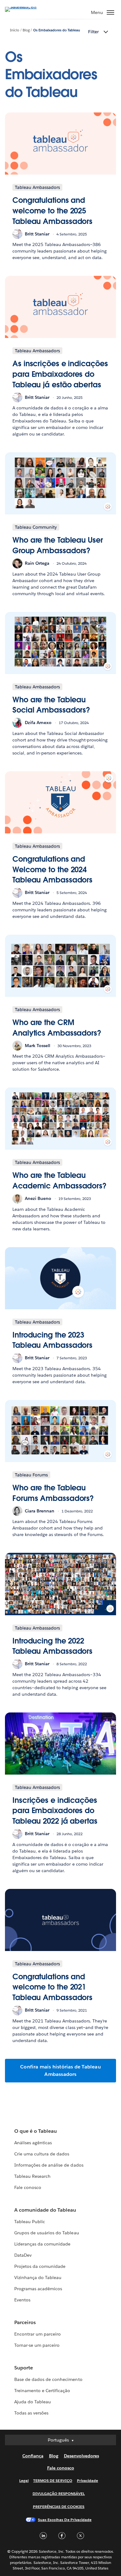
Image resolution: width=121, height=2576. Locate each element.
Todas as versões (31, 2413)
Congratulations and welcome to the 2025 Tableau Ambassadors (52, 211)
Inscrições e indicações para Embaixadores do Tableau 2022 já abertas (55, 1811)
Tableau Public (30, 2222)
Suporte (24, 2368)
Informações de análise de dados (49, 2165)
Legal (24, 2480)
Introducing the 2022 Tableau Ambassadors (52, 1646)
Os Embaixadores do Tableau (57, 30)
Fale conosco (28, 2187)
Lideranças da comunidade (42, 2244)
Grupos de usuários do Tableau (47, 2233)
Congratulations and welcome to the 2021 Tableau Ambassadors (52, 1987)
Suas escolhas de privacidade (65, 2520)
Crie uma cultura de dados (42, 2154)
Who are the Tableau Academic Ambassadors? (59, 1181)
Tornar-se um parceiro (37, 2345)
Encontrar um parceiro (38, 2334)
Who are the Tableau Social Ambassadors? (51, 705)
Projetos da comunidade (40, 2266)
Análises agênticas (33, 2143)
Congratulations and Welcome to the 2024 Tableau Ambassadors (52, 869)
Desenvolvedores (81, 2456)
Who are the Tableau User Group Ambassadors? (58, 545)
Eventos (22, 2300)
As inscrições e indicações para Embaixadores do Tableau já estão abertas (60, 374)
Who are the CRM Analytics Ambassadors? (57, 1028)
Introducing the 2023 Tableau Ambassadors (52, 1340)
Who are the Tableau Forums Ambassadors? (53, 1493)
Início (15, 30)
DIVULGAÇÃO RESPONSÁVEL (59, 2494)
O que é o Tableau (36, 2131)
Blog (26, 30)
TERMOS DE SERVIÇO (53, 2480)
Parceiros (25, 2322)
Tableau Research (32, 2176)
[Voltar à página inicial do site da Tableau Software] (27, 7)
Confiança (33, 2456)
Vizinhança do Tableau (38, 2277)
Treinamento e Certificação (42, 2391)
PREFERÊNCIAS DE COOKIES (59, 2507)
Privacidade (87, 2480)
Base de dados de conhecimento (48, 2379)
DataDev (23, 2255)
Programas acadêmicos (38, 2289)
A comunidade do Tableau (45, 2210)
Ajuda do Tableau (33, 2402)
